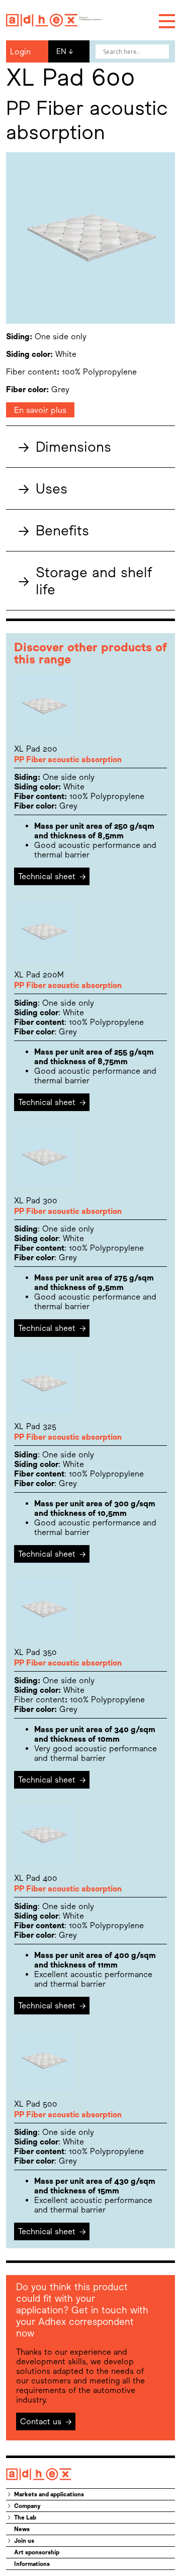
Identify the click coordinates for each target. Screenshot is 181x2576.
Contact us (46, 2421)
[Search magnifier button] (162, 51)
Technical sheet (52, 876)
